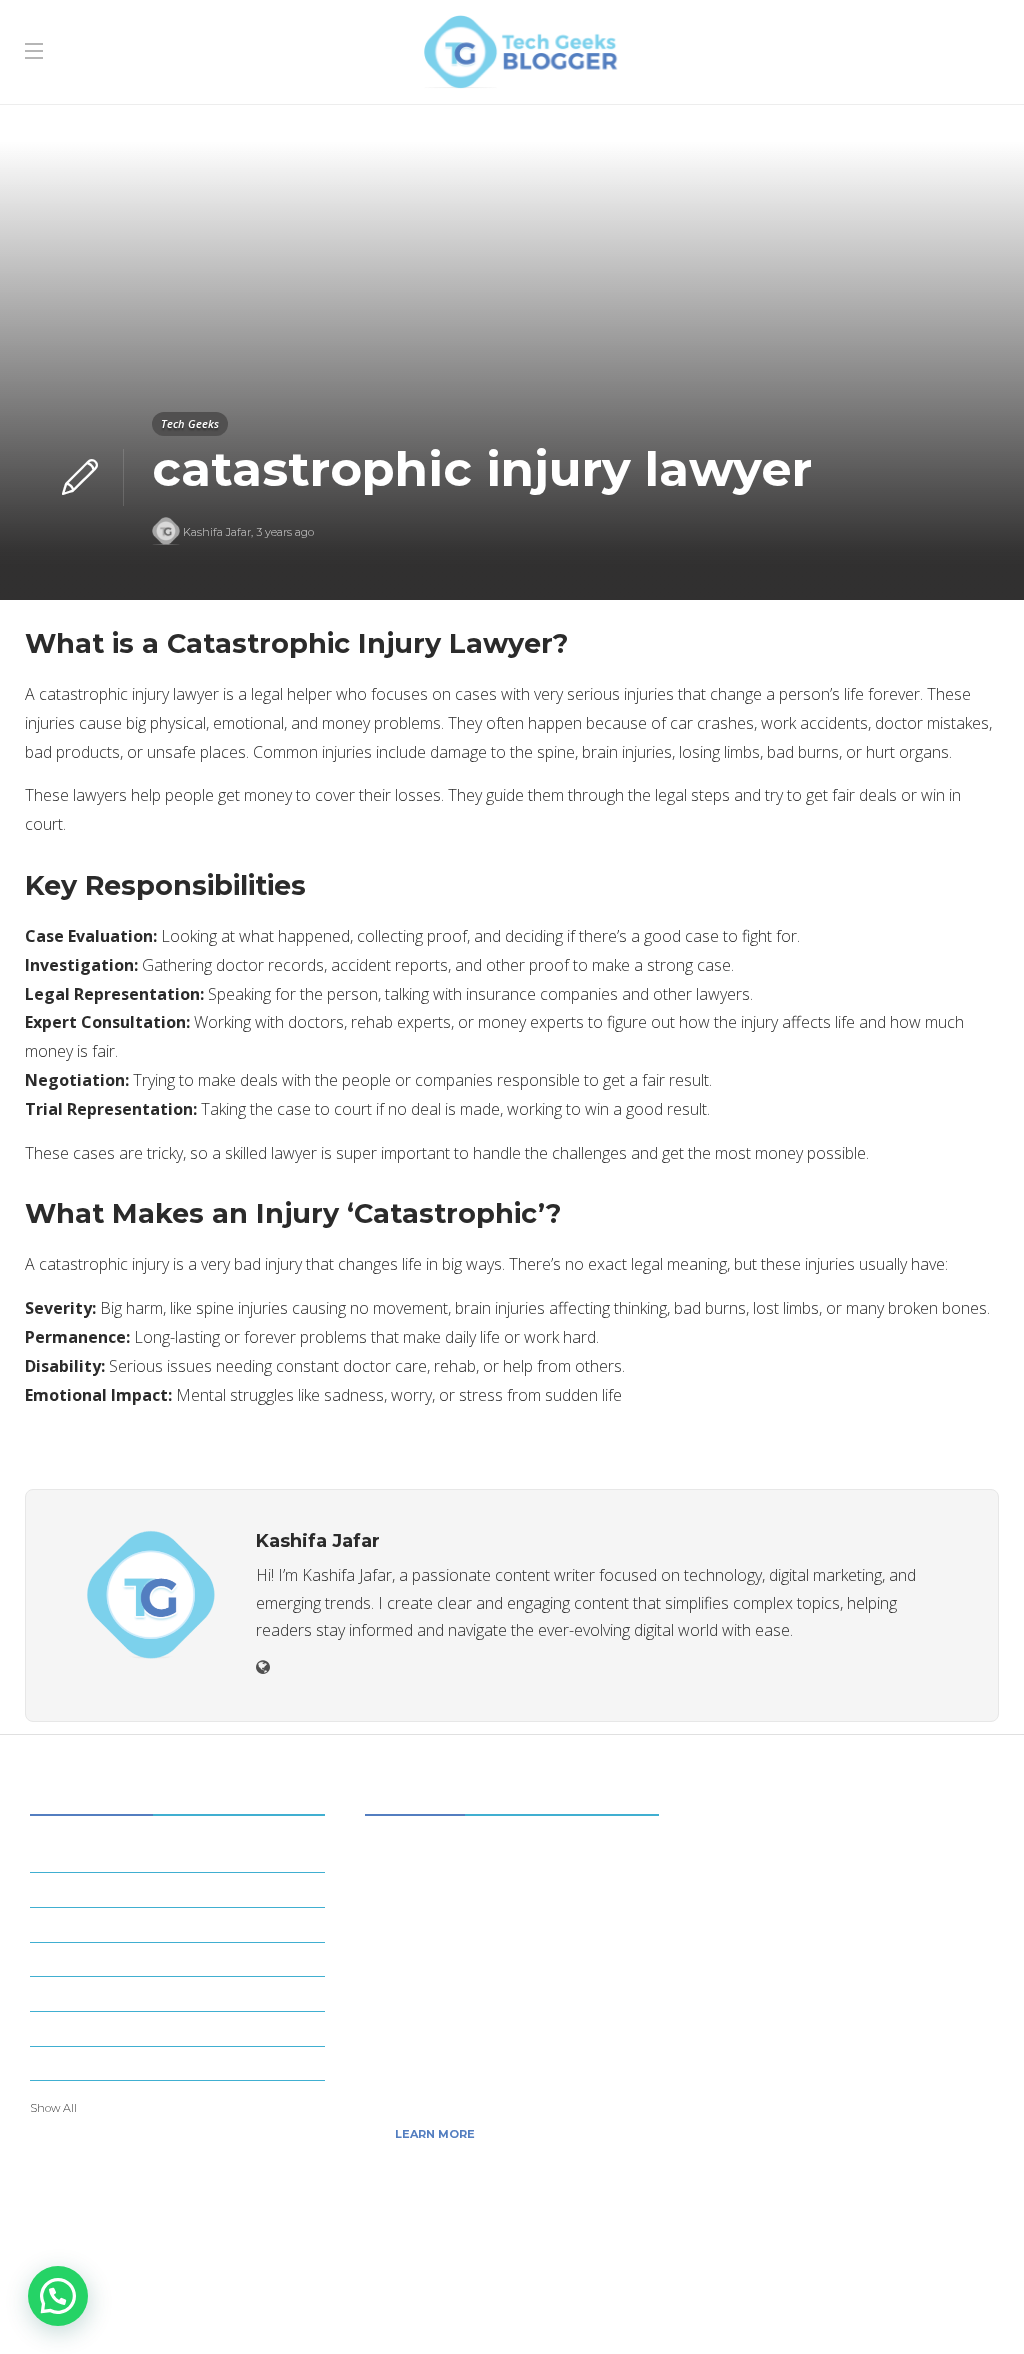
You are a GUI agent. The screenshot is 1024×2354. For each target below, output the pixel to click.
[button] (58, 2296)
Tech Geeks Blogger (936, 2278)
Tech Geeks (190, 423)
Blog (867, 2309)
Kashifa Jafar (217, 532)
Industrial (180, 1993)
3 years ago (285, 532)
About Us (786, 2309)
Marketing (180, 2028)
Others (180, 2062)
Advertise (950, 2309)
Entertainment (180, 1889)
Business (180, 1854)
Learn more (435, 2134)
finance (180, 1923)
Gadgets (180, 1958)
